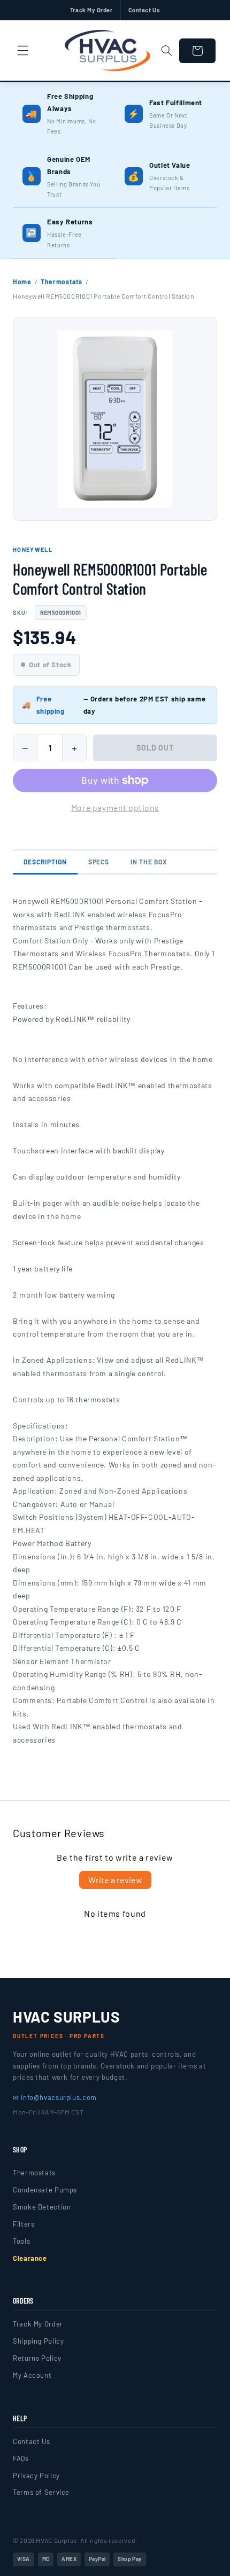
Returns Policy (37, 2358)
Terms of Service (41, 2492)
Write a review (115, 1880)
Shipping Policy (38, 2341)
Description (45, 862)
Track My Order (91, 10)
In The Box (149, 862)
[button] (22, 51)
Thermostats (62, 282)
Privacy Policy (36, 2476)
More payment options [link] (115, 807)
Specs (99, 862)
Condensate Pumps (45, 2190)
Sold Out (155, 748)
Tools (21, 2241)
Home (22, 282)
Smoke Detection (42, 2207)
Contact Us (144, 10)
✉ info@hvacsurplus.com (55, 2097)
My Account (32, 2375)
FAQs (21, 2458)
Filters (24, 2224)
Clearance (30, 2258)
